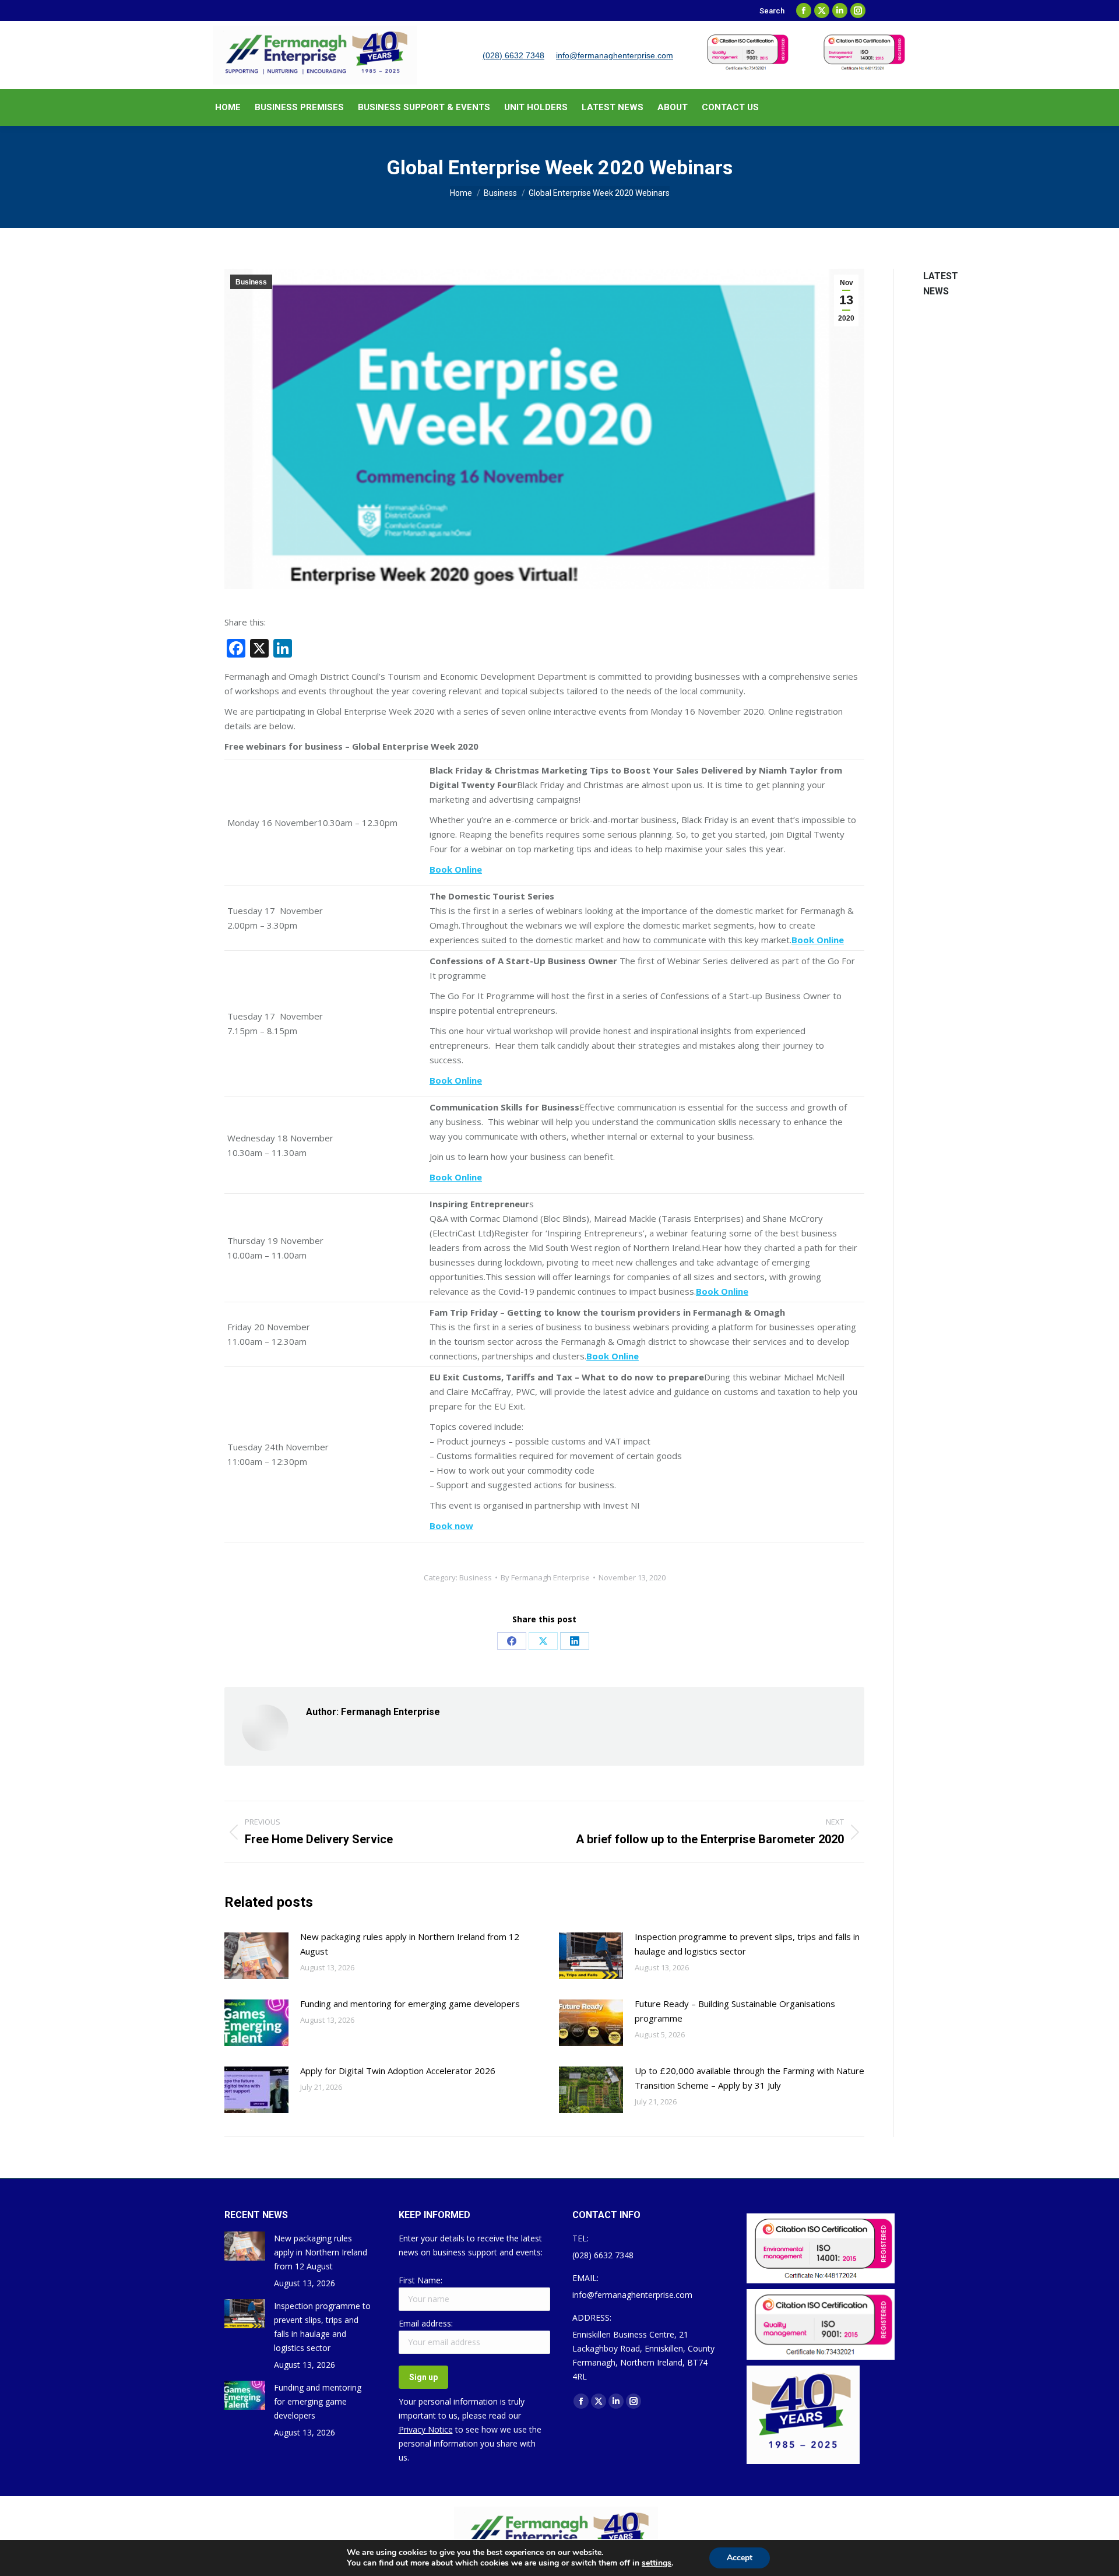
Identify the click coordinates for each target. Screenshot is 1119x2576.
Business (251, 282)
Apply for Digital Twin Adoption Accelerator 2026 (398, 2071)
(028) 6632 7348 (513, 55)
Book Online (456, 1177)
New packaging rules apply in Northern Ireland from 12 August (410, 1944)
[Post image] (256, 1956)
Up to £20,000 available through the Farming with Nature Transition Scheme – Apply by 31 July (749, 2078)
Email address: (426, 2323)
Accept (740, 2558)
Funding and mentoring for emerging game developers (410, 2004)
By (545, 1577)
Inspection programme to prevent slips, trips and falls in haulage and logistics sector (747, 1944)
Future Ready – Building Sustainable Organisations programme (735, 2011)
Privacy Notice (426, 2429)
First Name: (420, 2280)
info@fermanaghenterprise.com (615, 55)
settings (657, 2563)
